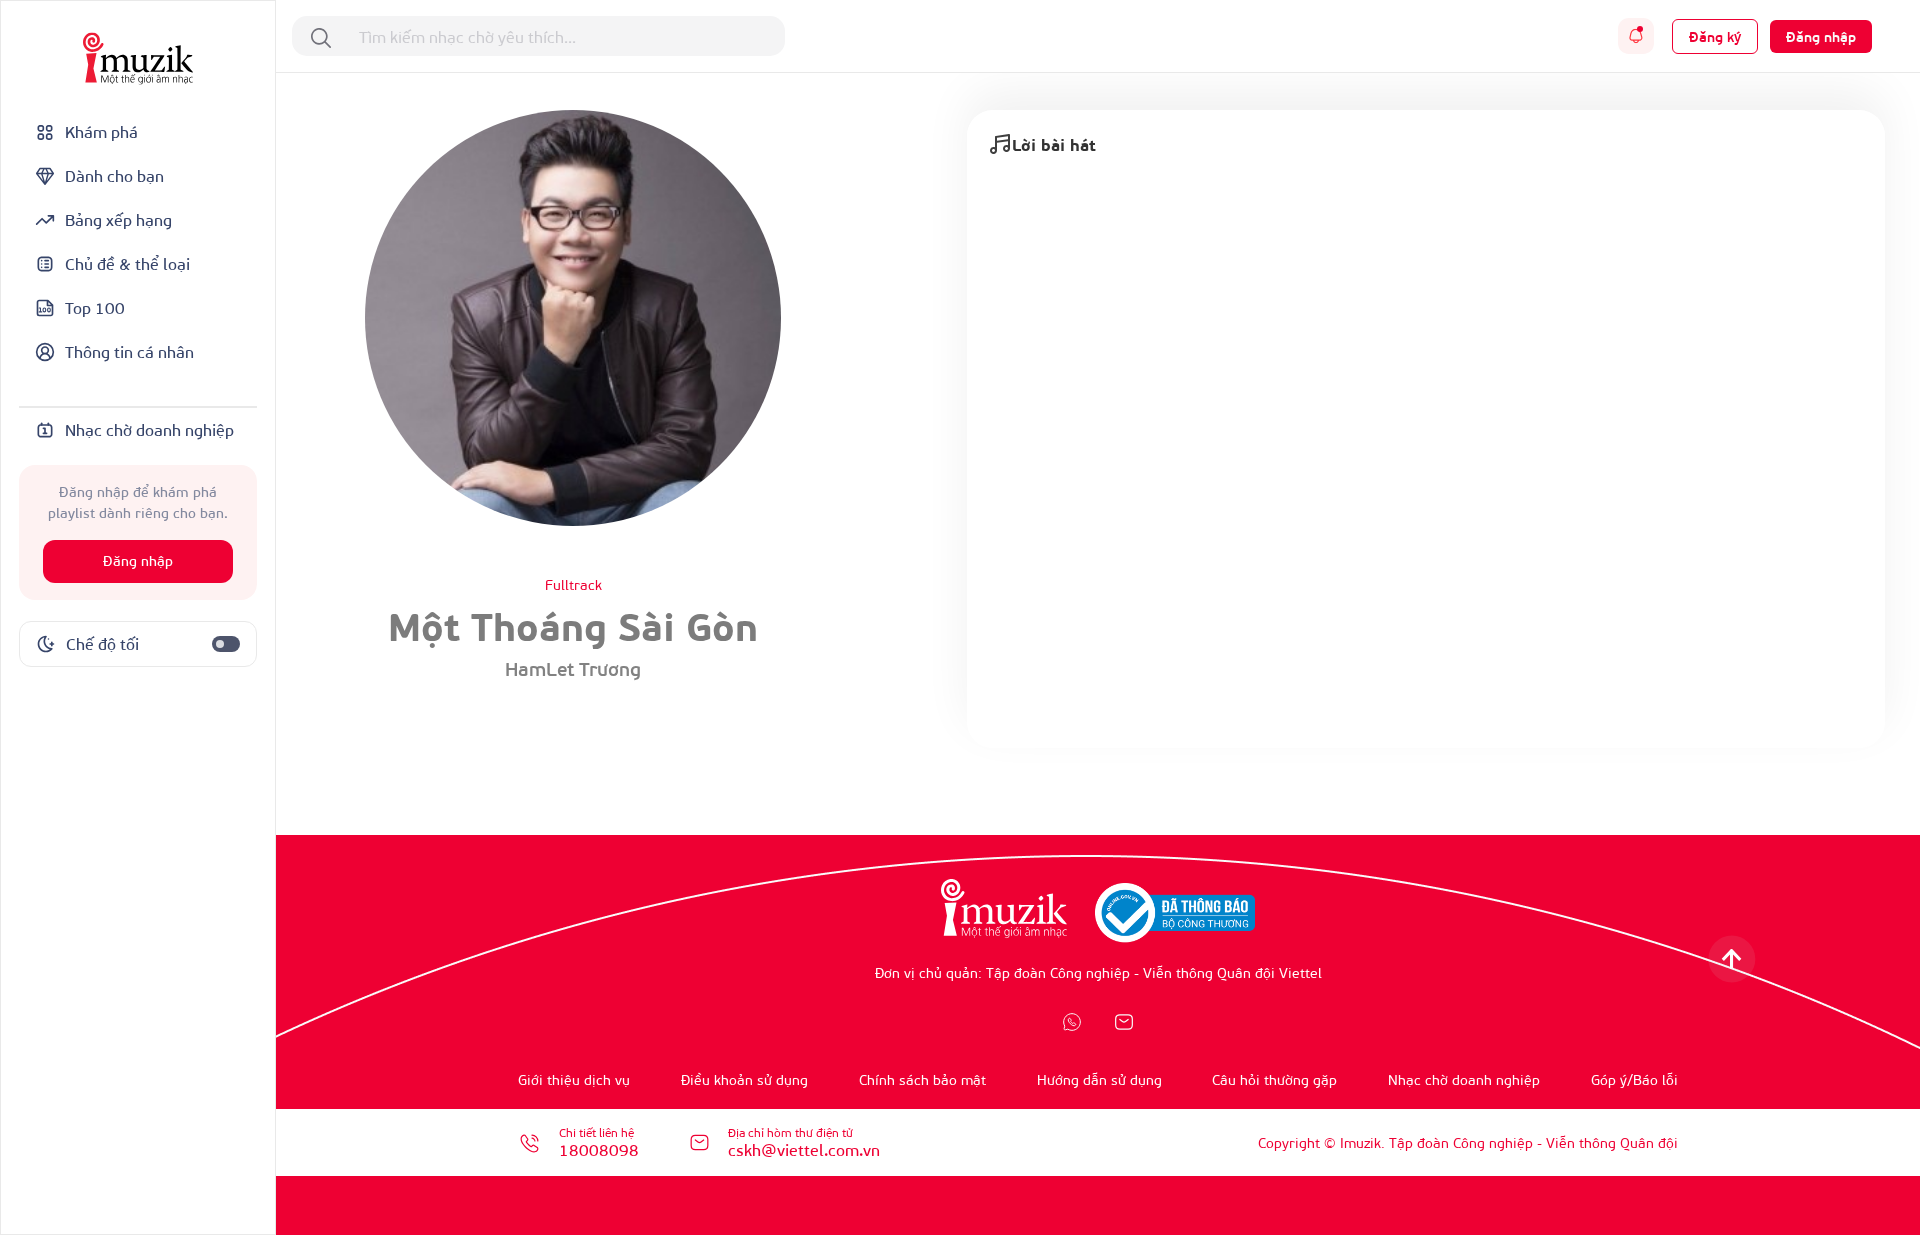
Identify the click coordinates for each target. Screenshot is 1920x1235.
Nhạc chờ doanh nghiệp (1464, 1079)
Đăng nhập (138, 561)
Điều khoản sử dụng (744, 1079)
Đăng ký (1715, 36)
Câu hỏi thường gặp (1274, 1079)
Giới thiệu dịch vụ (574, 1079)
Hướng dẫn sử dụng (1099, 1079)
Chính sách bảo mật (922, 1079)
